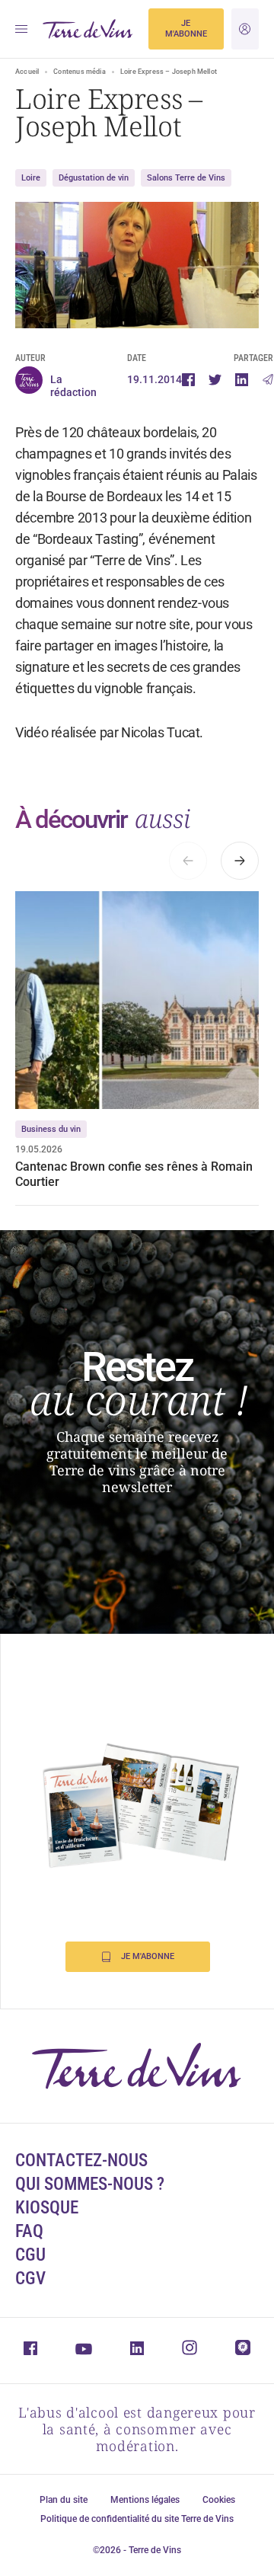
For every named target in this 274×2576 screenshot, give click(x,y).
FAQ (29, 2231)
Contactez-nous (81, 2161)
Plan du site (64, 2500)
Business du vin (51, 1129)
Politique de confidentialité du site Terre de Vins (137, 2519)
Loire (31, 178)
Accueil (27, 72)
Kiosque (47, 2208)
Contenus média (80, 72)
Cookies (219, 2500)
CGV (30, 2279)
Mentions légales (145, 2500)
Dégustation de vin (94, 178)
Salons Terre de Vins (186, 178)
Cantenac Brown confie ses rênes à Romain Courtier (134, 1174)
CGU (30, 2255)
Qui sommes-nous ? (90, 2184)
